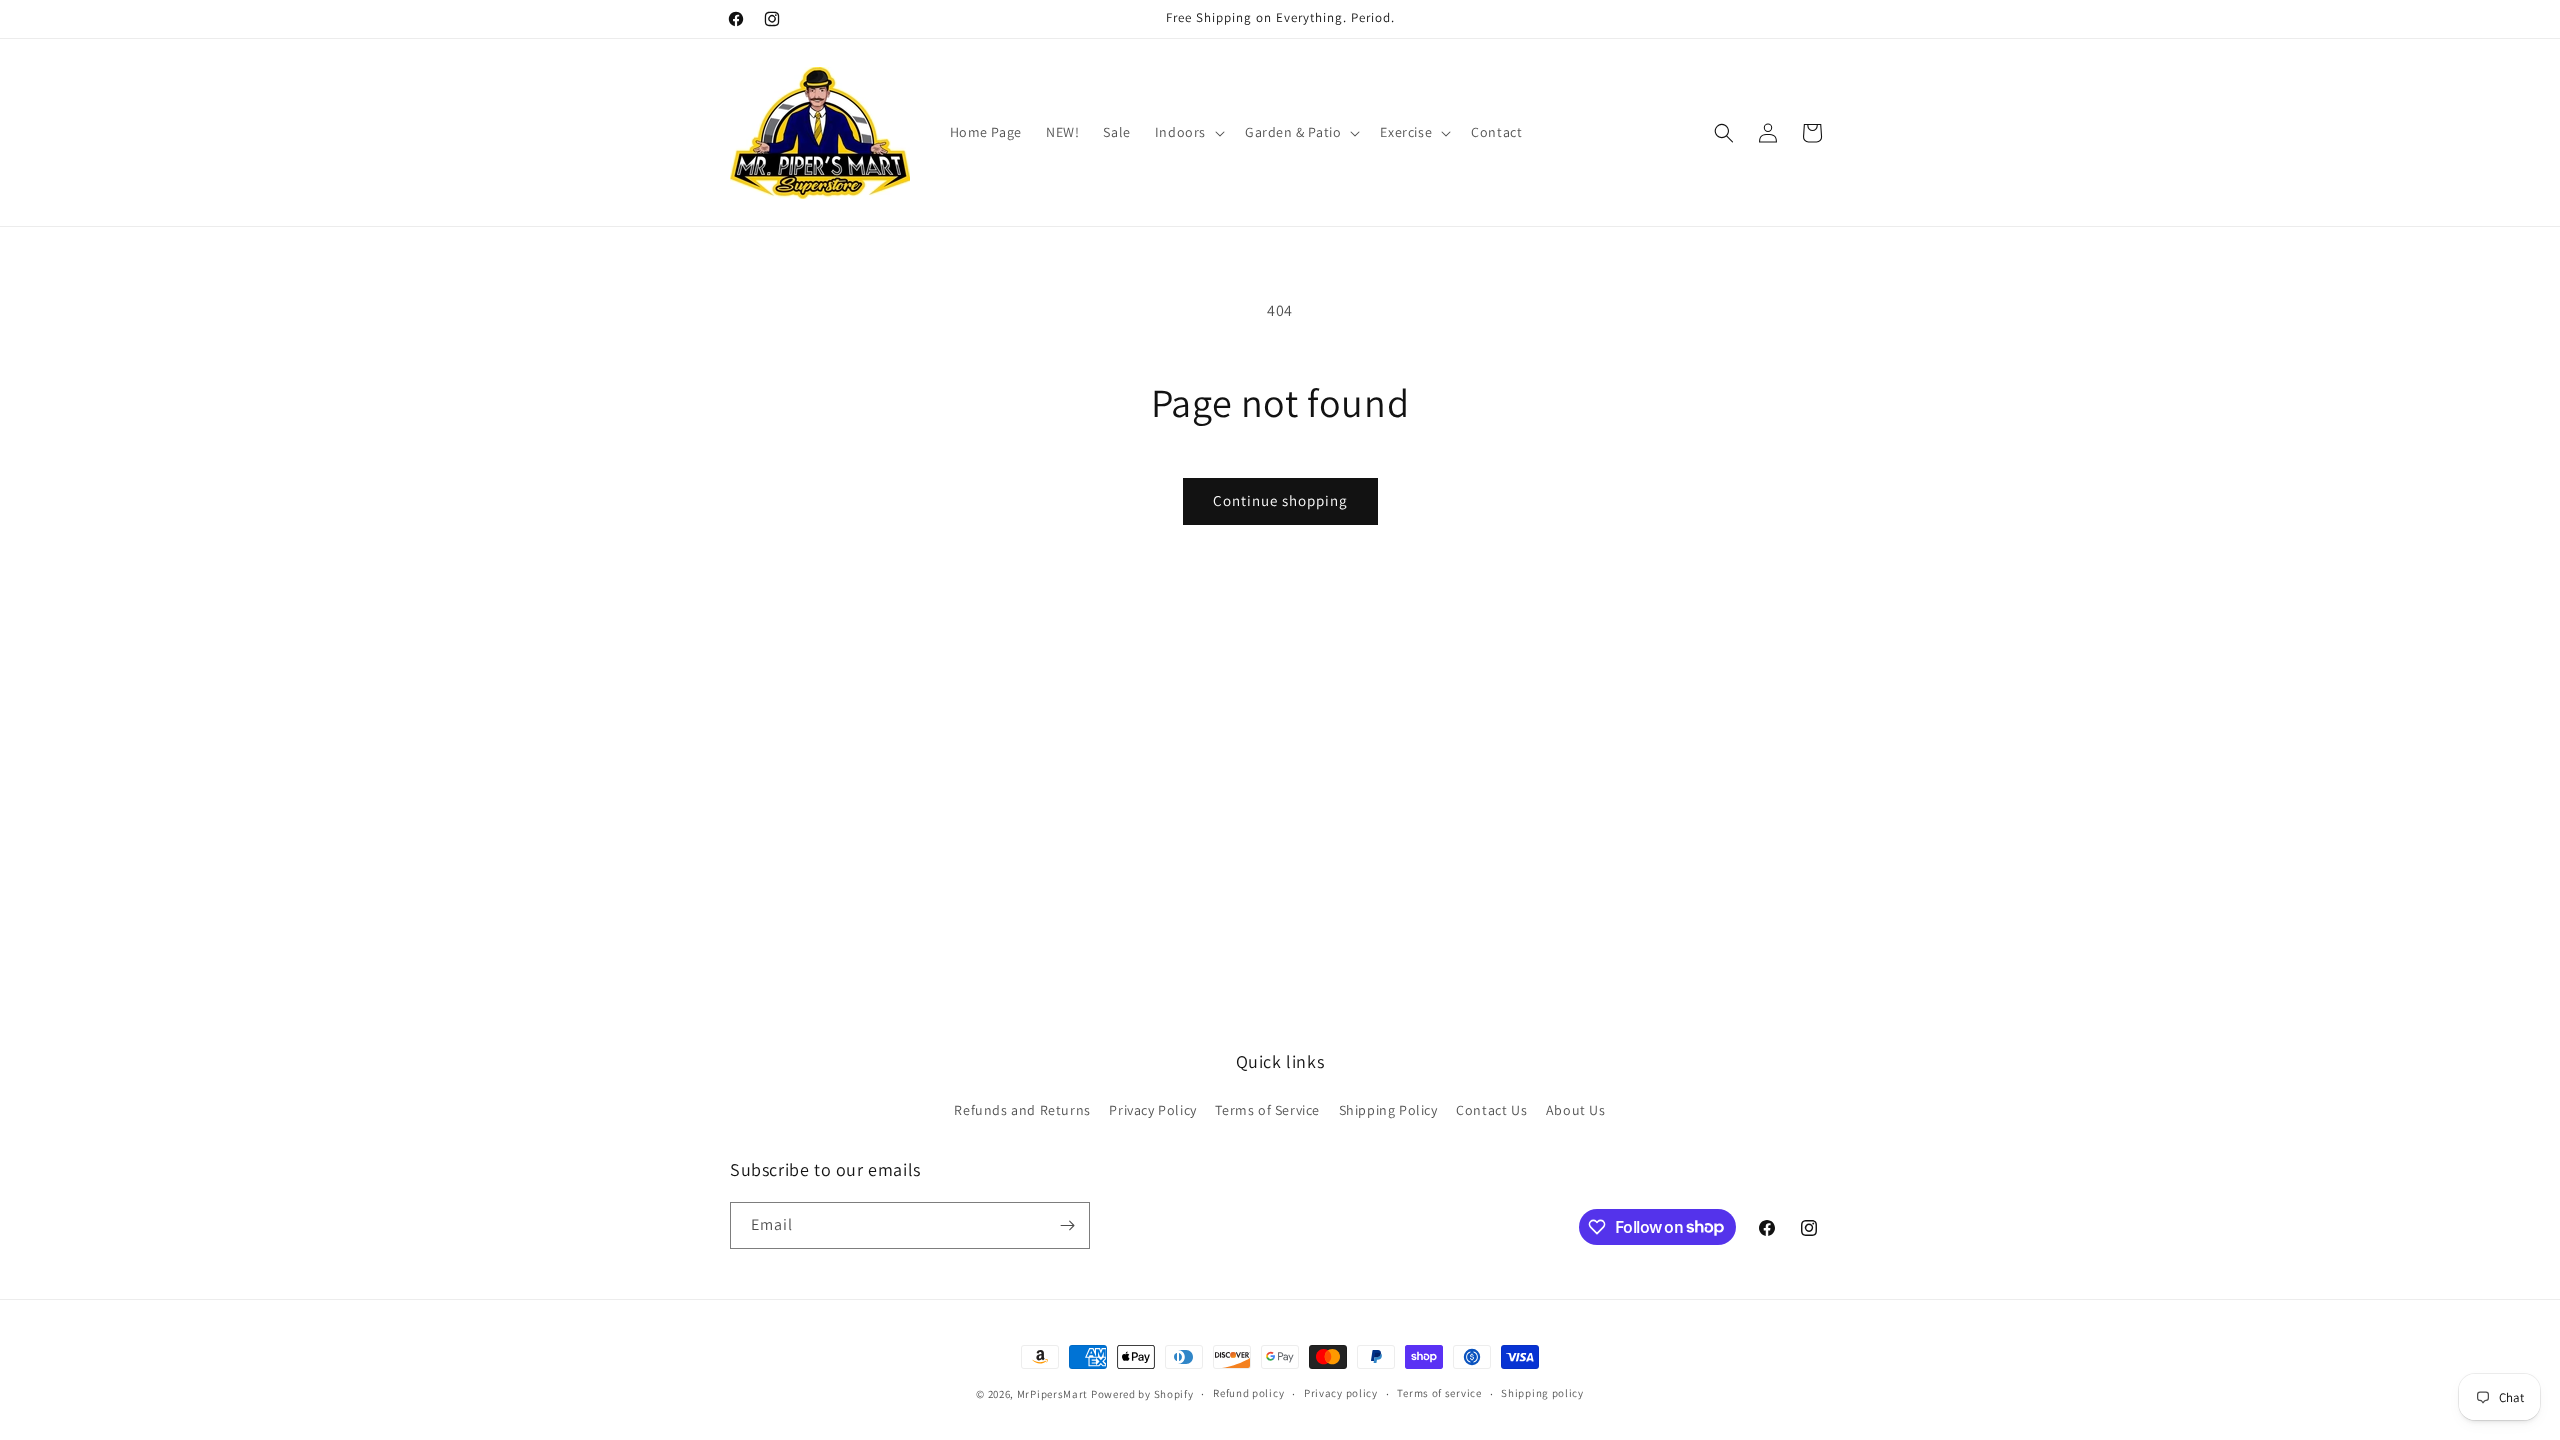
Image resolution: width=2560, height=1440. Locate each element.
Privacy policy (1341, 1393)
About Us (1576, 1110)
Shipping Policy (1388, 1110)
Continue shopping (1280, 500)
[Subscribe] (1067, 1225)
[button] (1188, 132)
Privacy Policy (1152, 1110)
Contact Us (1491, 1110)
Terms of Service (1267, 1110)
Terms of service (1439, 1393)
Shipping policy (1542, 1393)
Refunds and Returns (1022, 1110)
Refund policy (1248, 1393)
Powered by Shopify (1142, 1394)
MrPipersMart (1052, 1394)
